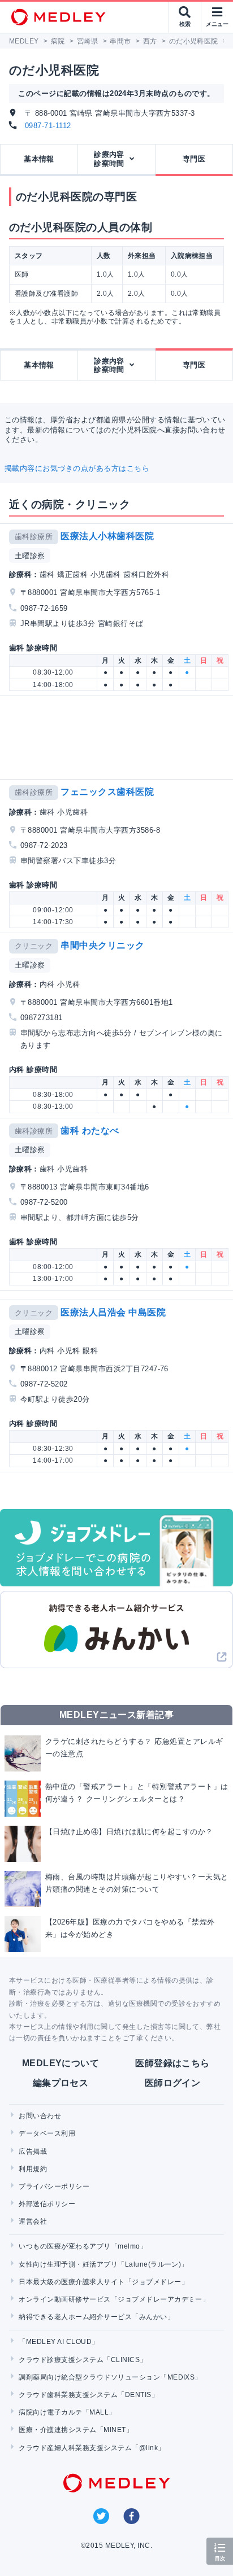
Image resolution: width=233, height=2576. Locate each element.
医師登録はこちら (172, 2063)
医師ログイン (173, 2083)
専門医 (194, 159)
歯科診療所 (34, 537)
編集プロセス (61, 2083)
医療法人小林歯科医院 (107, 536)
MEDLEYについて (61, 2063)
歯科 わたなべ (90, 1130)
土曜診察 (30, 556)
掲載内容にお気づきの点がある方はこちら (77, 468)
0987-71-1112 (48, 126)
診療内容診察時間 (109, 159)
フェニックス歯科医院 (107, 792)
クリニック (34, 946)
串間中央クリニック (102, 945)
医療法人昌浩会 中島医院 (113, 1312)
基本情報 (39, 159)
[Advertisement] (119, 738)
